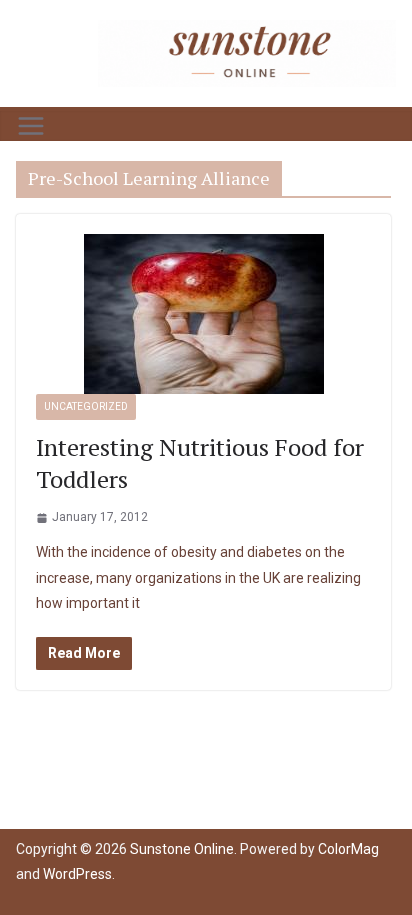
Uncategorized (86, 406)
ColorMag (348, 849)
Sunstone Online (182, 849)
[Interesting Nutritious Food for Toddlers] (203, 314)
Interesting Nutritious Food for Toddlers (200, 462)
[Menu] (31, 126)
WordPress (77, 874)
